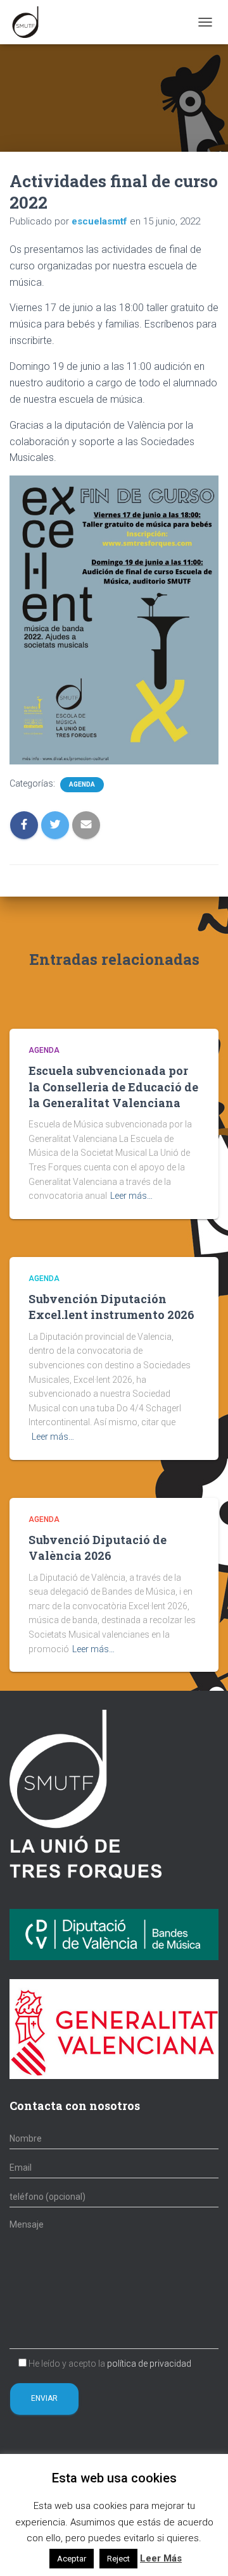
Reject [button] (118, 2559)
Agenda (82, 784)
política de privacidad (149, 2364)
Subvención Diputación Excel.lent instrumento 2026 (111, 1307)
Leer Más (161, 2558)
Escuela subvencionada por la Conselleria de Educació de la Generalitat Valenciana (113, 1086)
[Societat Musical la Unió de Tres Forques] (30, 22)
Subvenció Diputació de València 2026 (98, 1548)
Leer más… (131, 1196)
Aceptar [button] (72, 2559)
